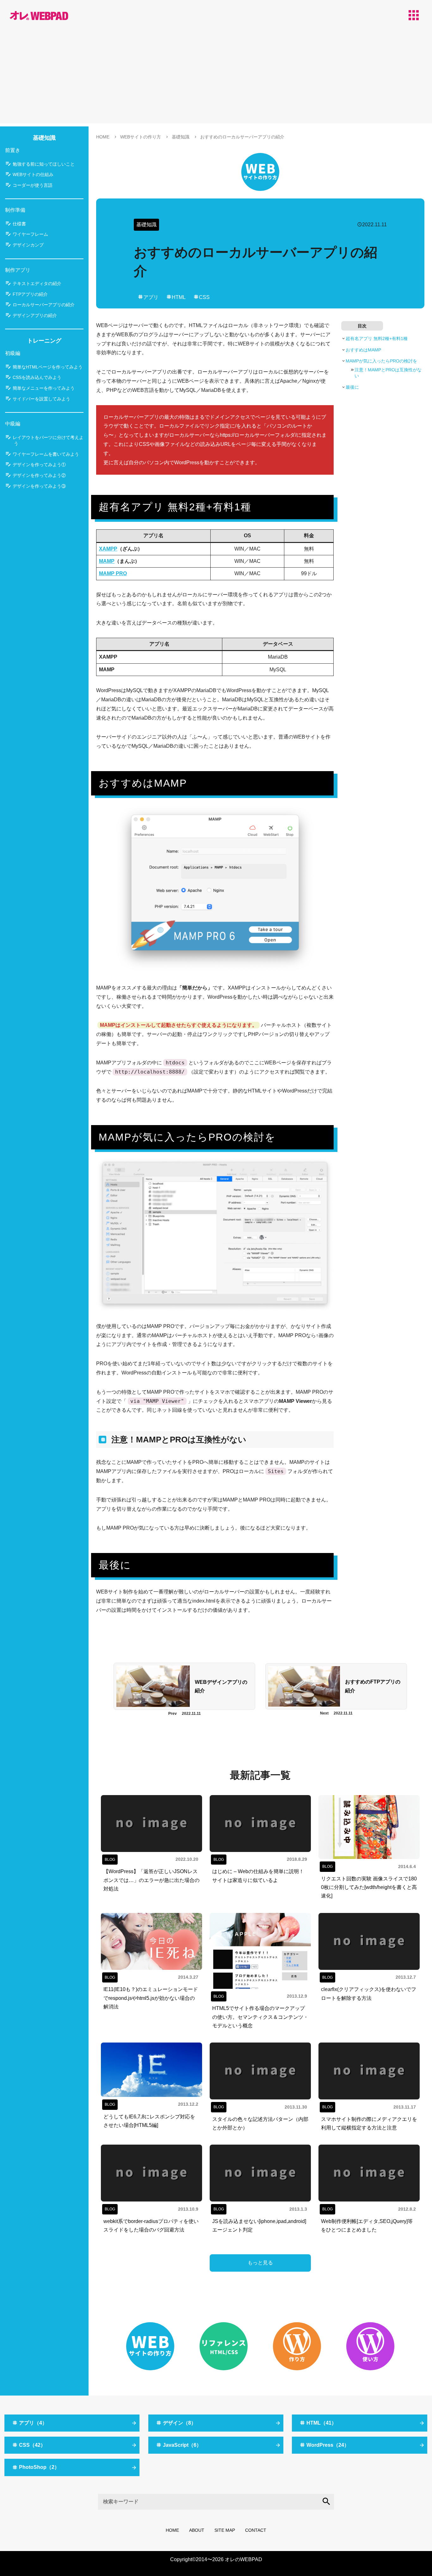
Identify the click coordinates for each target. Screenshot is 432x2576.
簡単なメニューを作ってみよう (44, 388)
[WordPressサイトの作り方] (297, 2346)
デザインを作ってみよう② (39, 475)
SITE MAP (225, 2530)
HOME (172, 2530)
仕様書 (19, 224)
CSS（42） (32, 2445)
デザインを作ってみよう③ (39, 486)
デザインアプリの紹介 (35, 315)
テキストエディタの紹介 (37, 283)
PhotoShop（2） (39, 2467)
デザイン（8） (179, 2423)
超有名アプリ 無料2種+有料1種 (377, 338)
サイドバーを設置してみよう (41, 399)
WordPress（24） (328, 2445)
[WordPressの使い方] (370, 2346)
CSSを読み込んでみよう (37, 377)
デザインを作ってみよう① (39, 465)
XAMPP (108, 549)
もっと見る (260, 2263)
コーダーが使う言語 (33, 185)
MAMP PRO (113, 573)
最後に (352, 387)
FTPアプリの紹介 (30, 294)
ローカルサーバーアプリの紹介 (44, 305)
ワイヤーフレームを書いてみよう (46, 454)
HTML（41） (321, 2423)
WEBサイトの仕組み (33, 174)
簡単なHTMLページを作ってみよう (48, 367)
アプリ (151, 297)
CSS (204, 297)
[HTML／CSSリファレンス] (224, 2346)
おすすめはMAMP (363, 350)
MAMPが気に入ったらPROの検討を (381, 361)
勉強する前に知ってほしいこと (44, 164)
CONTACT (256, 2530)
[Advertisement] (216, 79)
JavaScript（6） (182, 2445)
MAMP (107, 561)
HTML (179, 297)
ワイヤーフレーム (30, 234)
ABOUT (197, 2530)
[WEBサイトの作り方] (260, 171)
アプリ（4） (33, 2423)
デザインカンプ (28, 245)
